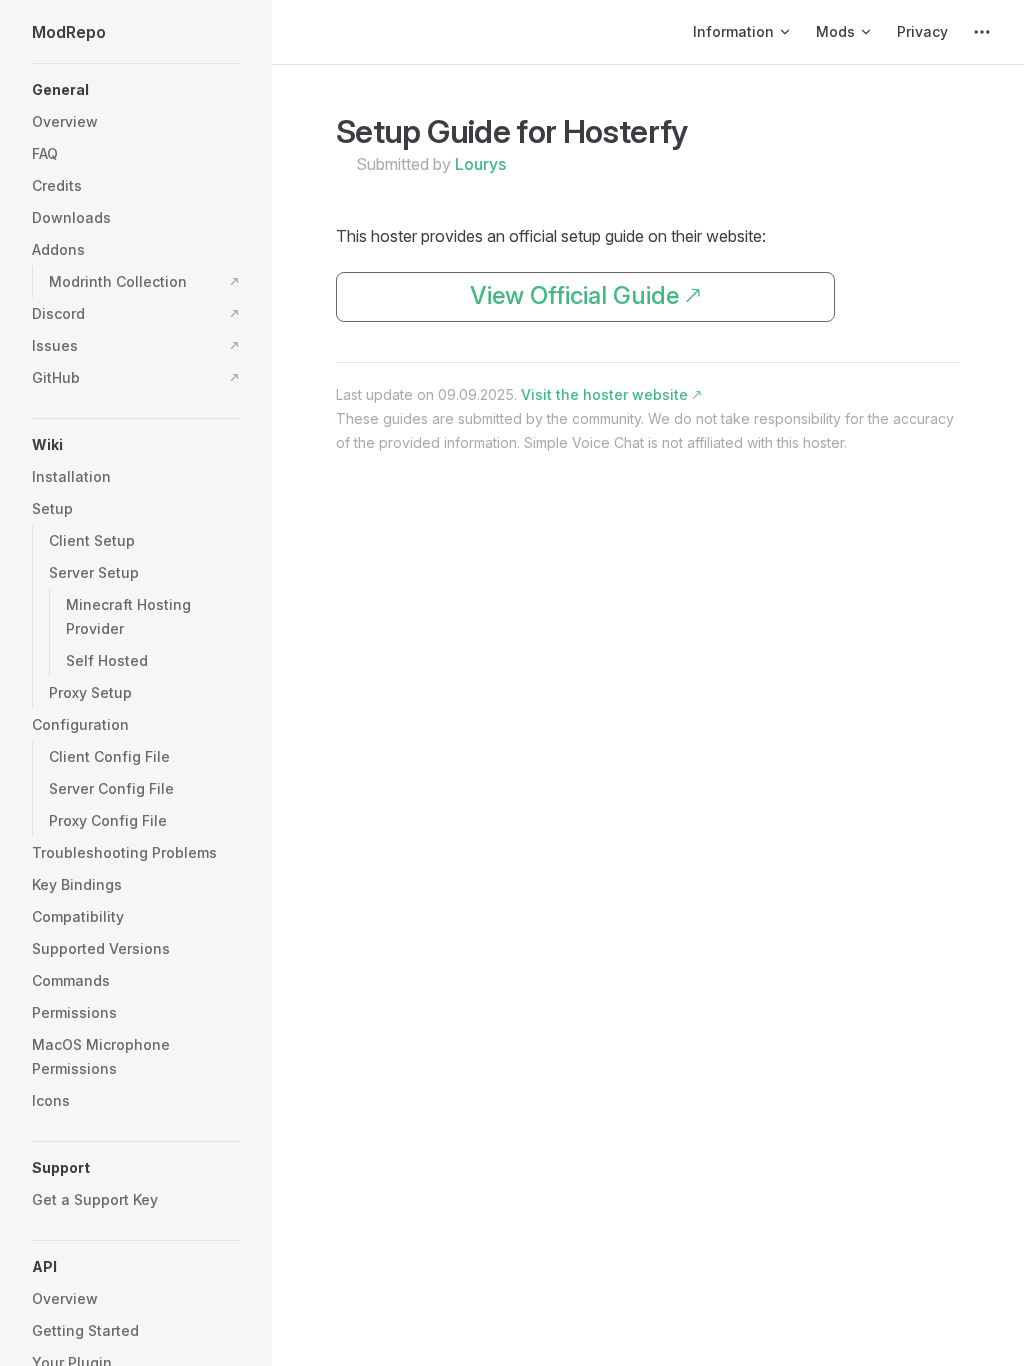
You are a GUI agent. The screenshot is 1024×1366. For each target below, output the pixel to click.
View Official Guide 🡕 (585, 295)
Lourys (480, 164)
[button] (136, 90)
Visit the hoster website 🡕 (611, 394)
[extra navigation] (982, 32)
